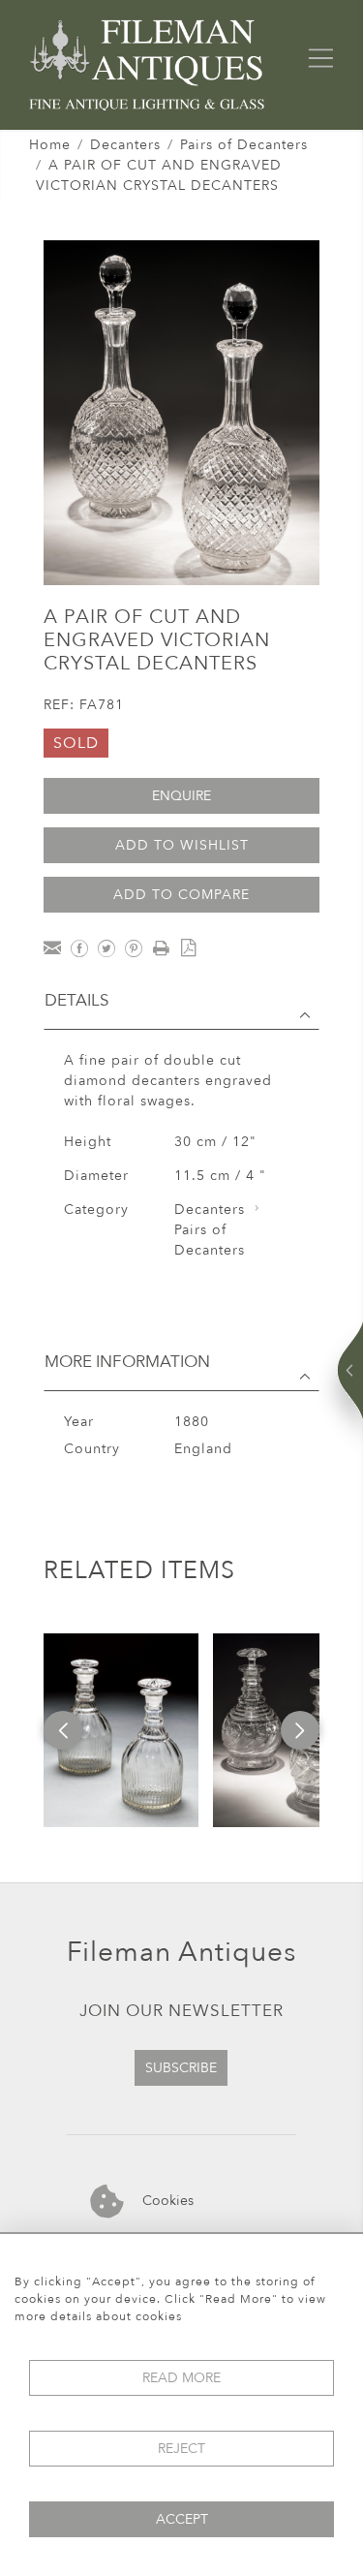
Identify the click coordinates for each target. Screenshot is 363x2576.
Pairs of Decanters (244, 145)
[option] (121, 1730)
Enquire (181, 796)
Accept (182, 2519)
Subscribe (181, 2068)
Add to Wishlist (182, 845)
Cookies (166, 2201)
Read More (181, 2378)
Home (50, 145)
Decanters (125, 145)
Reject (181, 2449)
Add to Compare (181, 895)
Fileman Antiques (181, 1952)
